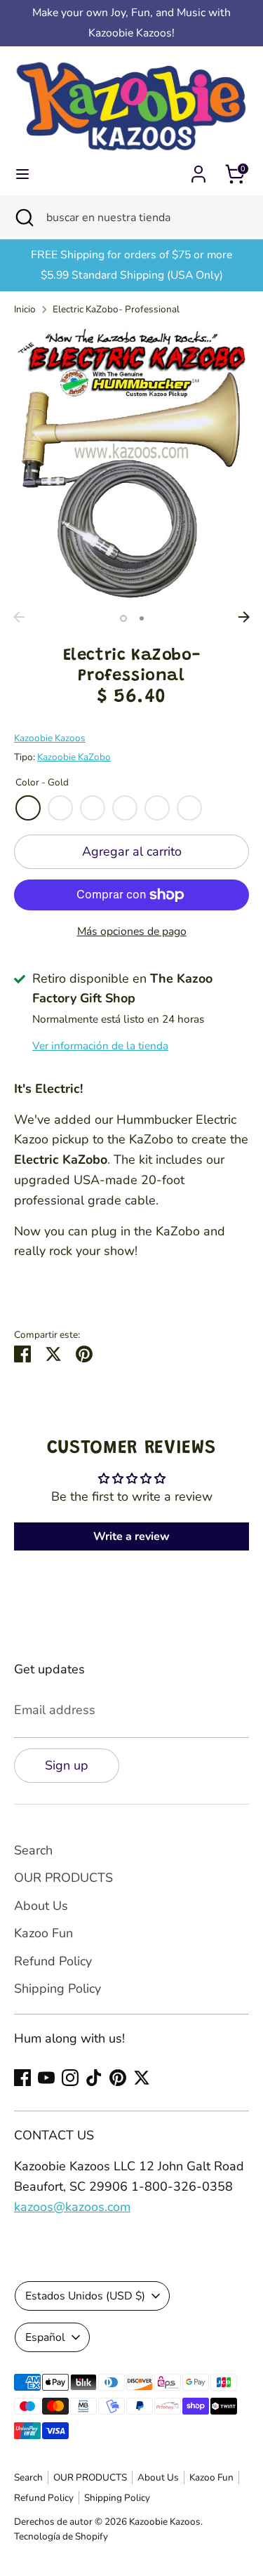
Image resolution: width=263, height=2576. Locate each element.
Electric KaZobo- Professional (116, 309)
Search (33, 1850)
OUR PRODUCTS (63, 1878)
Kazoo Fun (43, 1933)
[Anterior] (19, 617)
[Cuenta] (198, 170)
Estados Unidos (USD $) (85, 2296)
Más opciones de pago (132, 931)
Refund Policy (53, 1961)
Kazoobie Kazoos (50, 738)
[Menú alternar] (22, 174)
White (157, 808)
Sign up (67, 1765)
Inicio (25, 309)
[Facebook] (22, 2078)
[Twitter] (142, 2078)
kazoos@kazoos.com (72, 2207)
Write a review (131, 1536)
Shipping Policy (58, 1989)
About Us (41, 1906)
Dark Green (93, 808)
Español (45, 2337)
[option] (131, 466)
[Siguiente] (244, 617)
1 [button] (123, 618)
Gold (28, 808)
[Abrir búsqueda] (23, 218)
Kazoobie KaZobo (74, 757)
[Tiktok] (94, 2078)
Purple (125, 808)
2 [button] (142, 618)
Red (60, 808)
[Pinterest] (118, 2078)
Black (189, 808)
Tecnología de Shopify (61, 2536)
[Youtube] (46, 2078)
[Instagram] (70, 2078)
